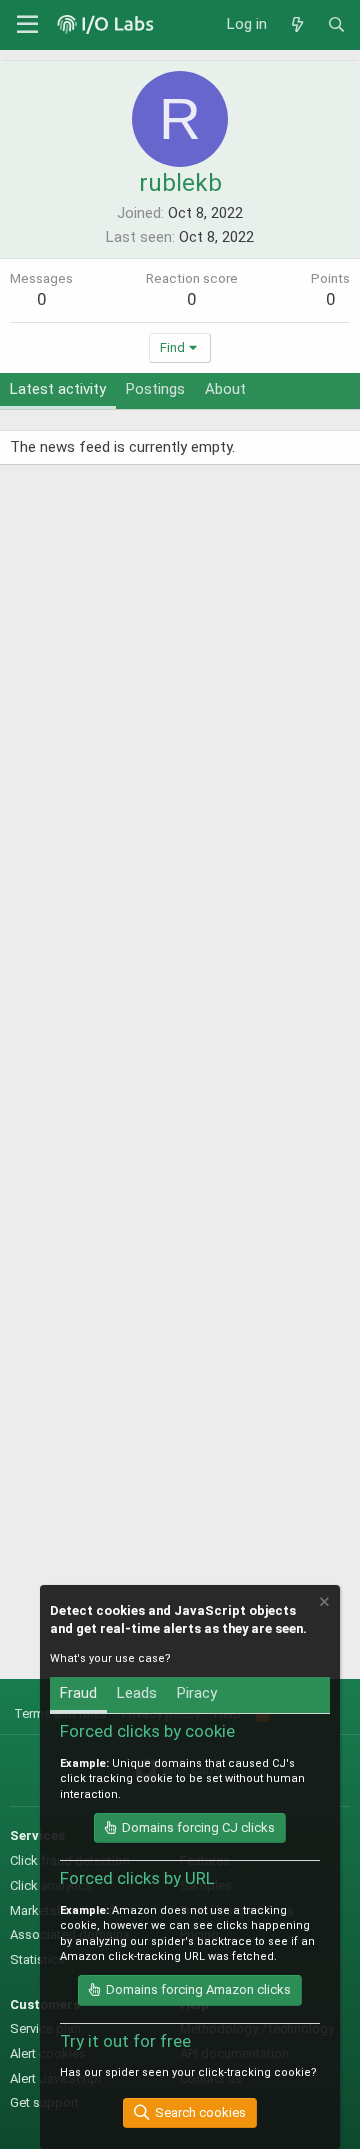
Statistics (37, 1959)
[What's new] (296, 25)
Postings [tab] (155, 389)
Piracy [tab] (197, 1693)
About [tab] (225, 389)
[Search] (336, 25)
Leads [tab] (137, 1693)
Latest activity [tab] (58, 389)
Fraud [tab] (78, 1693)
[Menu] (27, 25)
